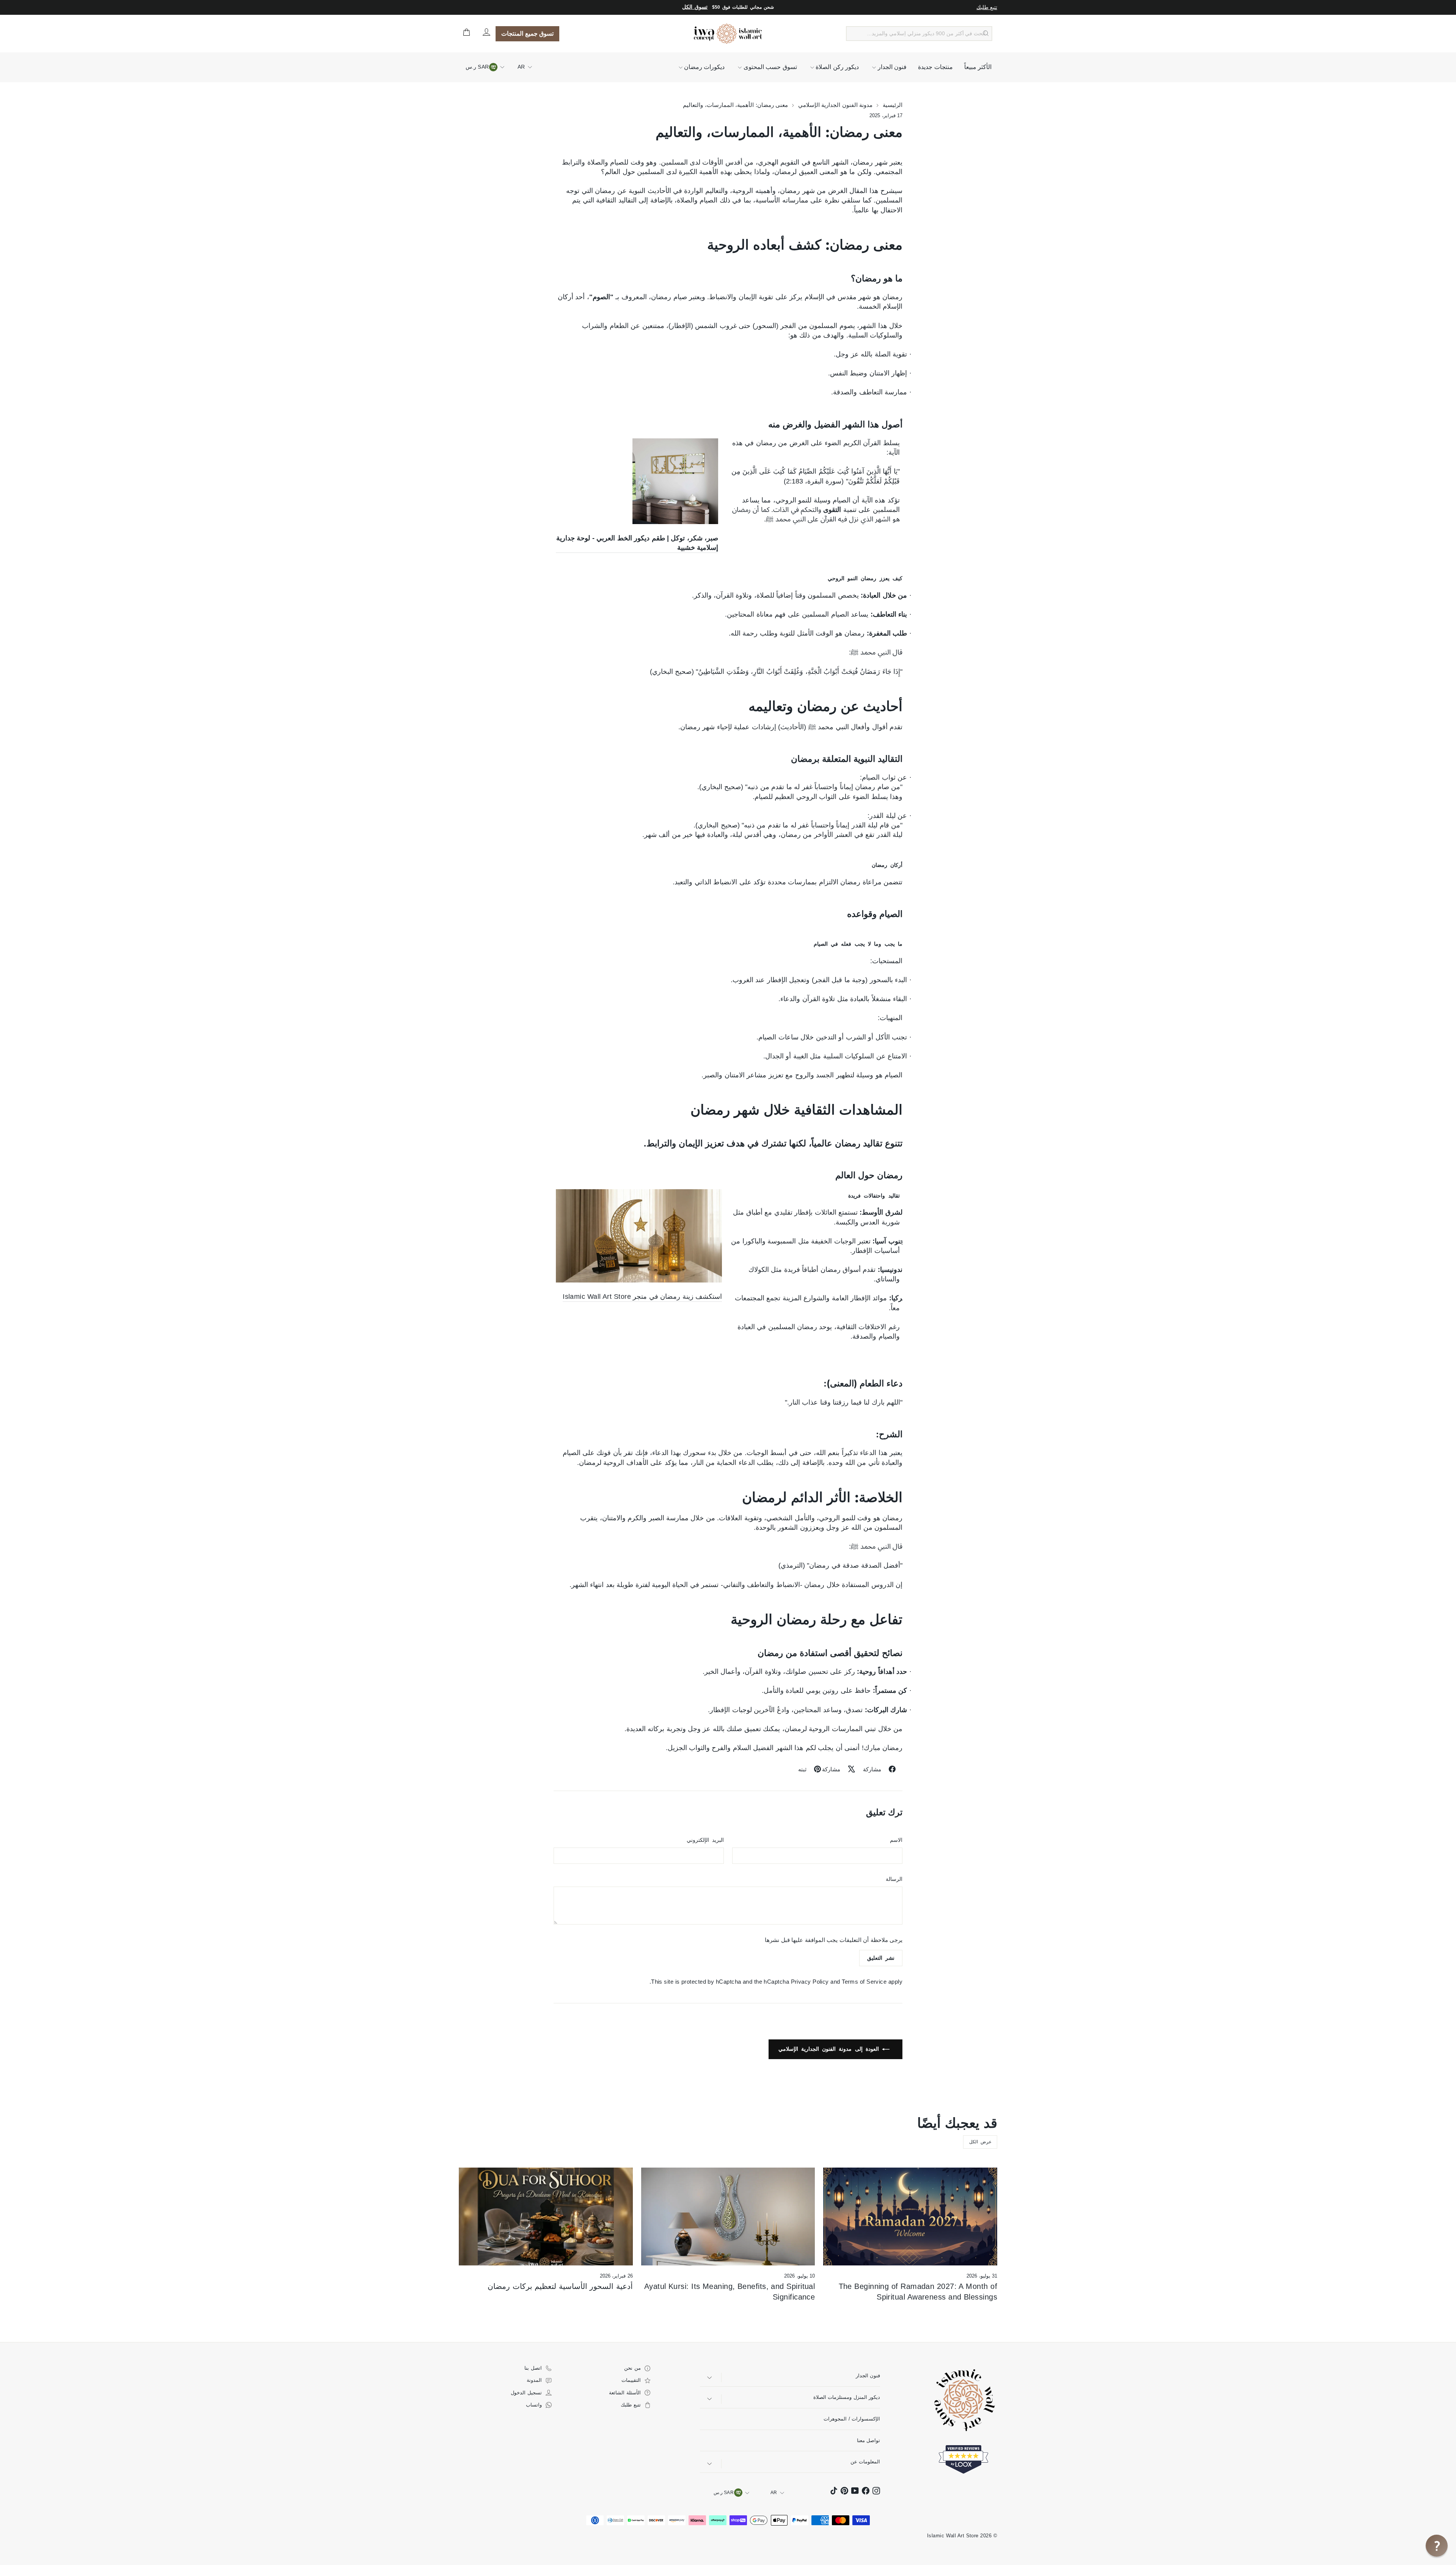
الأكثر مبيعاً (978, 67)
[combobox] (919, 34)
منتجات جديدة (935, 67)
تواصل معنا (868, 2440)
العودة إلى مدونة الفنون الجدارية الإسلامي (830, 2049)
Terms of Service (864, 1982)
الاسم (896, 1840)
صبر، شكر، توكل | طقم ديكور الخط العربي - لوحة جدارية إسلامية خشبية (637, 543)
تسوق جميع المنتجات (527, 34)
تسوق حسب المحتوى (769, 67)
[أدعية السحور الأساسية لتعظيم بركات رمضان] (546, 2217)
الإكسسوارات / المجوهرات (852, 2419)
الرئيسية (892, 105)
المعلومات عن (865, 2462)
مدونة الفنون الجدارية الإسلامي (835, 105)
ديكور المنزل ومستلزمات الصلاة (847, 2397)
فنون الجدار (891, 67)
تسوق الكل (695, 7)
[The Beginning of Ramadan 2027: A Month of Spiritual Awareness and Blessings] (910, 2217)
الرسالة (894, 1879)
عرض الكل (980, 2142)
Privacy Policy (810, 1982)
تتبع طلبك (987, 7)
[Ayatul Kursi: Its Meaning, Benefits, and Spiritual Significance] (728, 2217)
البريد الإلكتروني (705, 1840)
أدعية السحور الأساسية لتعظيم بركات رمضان (560, 2286)
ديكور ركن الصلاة (836, 67)
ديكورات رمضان (704, 67)
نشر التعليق (881, 1958)
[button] (1437, 2546)
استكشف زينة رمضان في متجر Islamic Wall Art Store (642, 1297)
